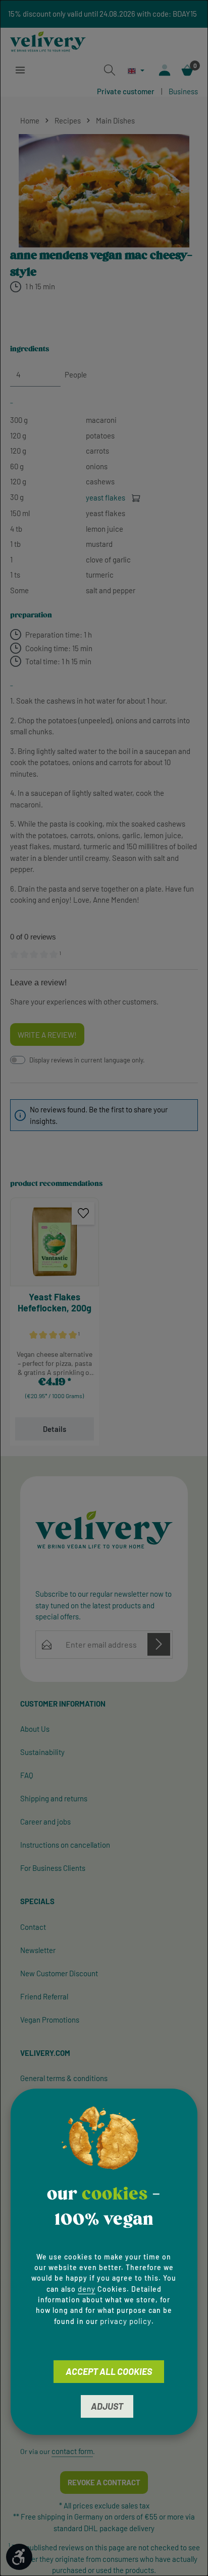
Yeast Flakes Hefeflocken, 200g (55, 1303)
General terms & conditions (64, 2078)
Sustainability (42, 1752)
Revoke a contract (104, 2482)
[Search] (110, 70)
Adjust (107, 2406)
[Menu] (20, 70)
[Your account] (165, 70)
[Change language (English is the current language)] (136, 71)
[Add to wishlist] (83, 1213)
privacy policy (126, 2321)
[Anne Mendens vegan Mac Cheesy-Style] (104, 191)
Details (55, 1429)
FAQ (27, 1775)
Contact (33, 1927)
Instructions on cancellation (65, 1845)
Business (183, 91)
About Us (35, 1729)
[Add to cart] (136, 498)
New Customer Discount (59, 1973)
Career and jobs (45, 1821)
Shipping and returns (54, 1798)
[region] (104, 191)
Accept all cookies (109, 2371)
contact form (72, 2451)
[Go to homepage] (48, 42)
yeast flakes (106, 497)
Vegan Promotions (50, 2020)
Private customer (126, 91)
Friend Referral (44, 1996)
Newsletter (38, 1950)
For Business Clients (53, 1868)
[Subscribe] (159, 1644)
